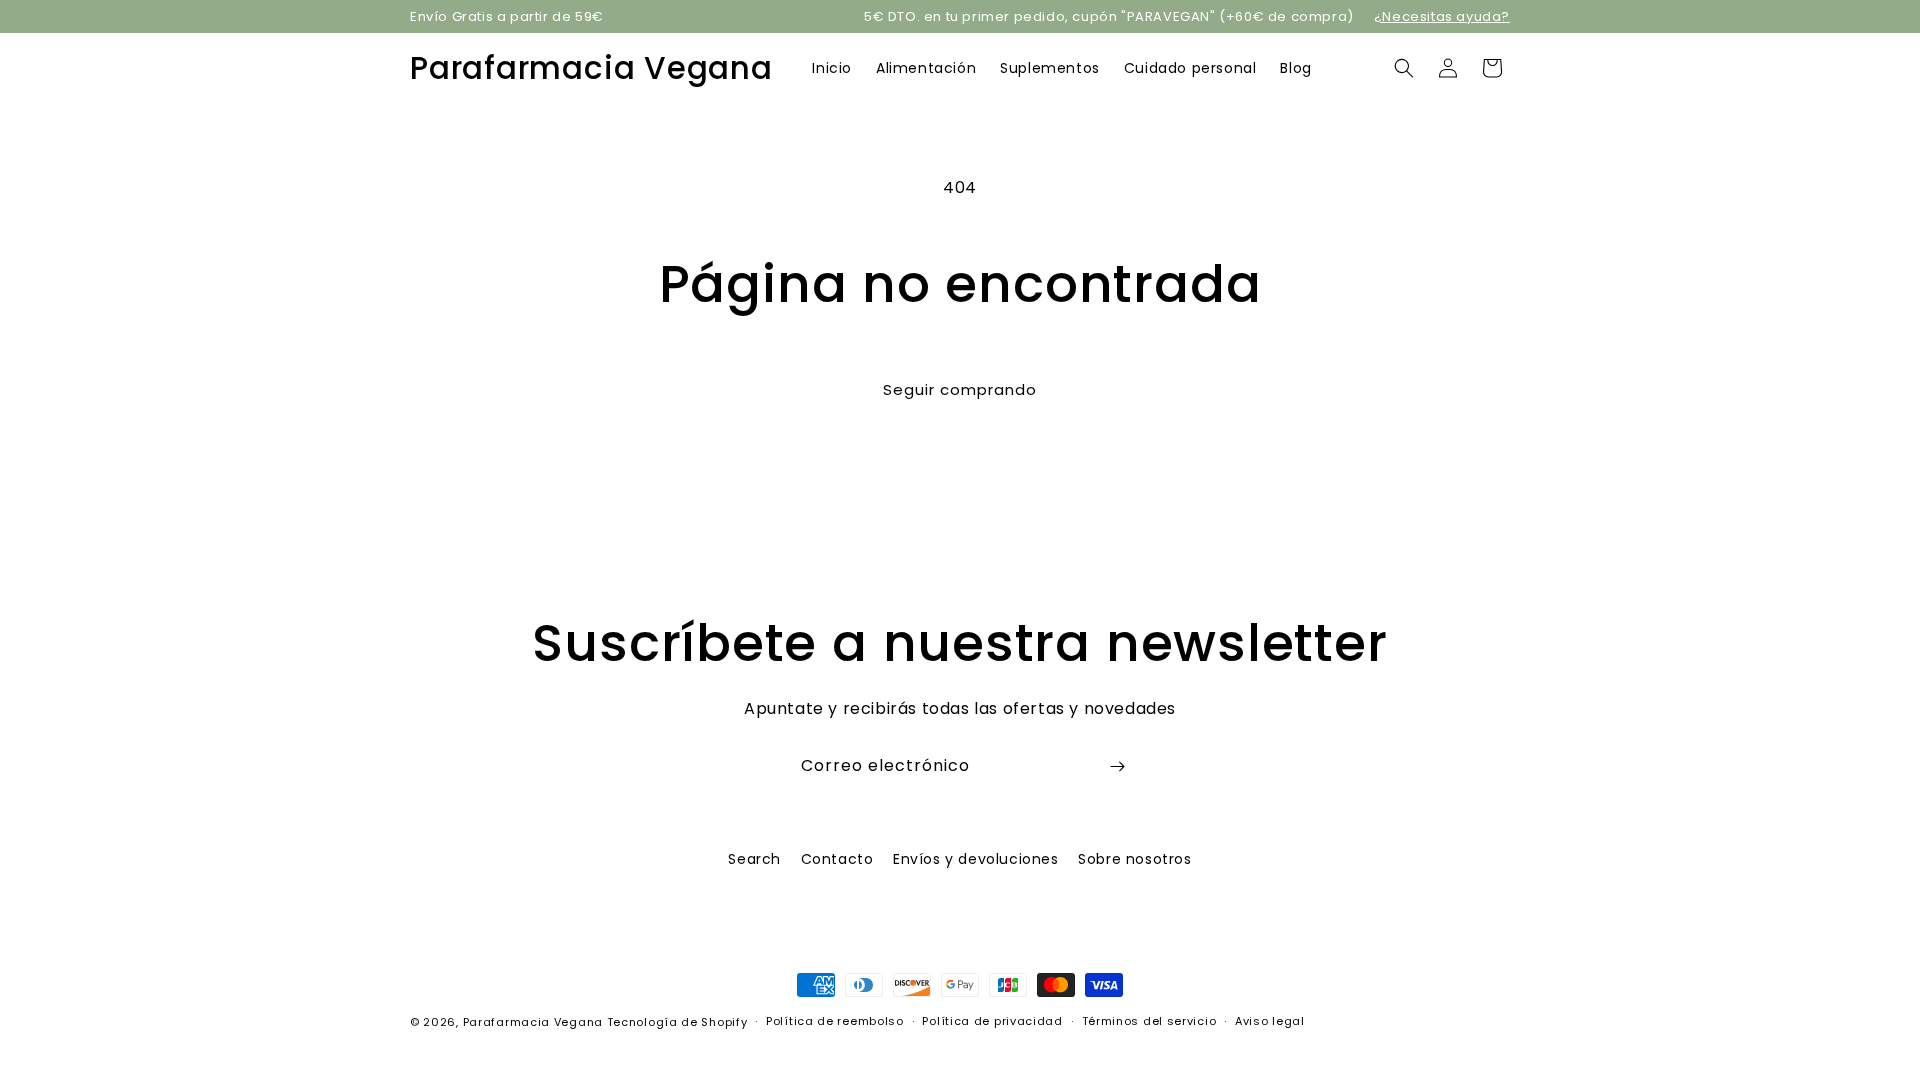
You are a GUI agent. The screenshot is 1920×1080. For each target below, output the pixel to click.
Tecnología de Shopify (677, 1022)
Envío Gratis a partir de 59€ (507, 16)
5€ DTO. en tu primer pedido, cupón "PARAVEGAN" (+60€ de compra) (1109, 16)
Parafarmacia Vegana (533, 1022)
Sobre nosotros (1134, 859)
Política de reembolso (835, 1021)
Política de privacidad (992, 1021)
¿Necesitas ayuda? (1442, 16)
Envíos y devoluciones (976, 859)
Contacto (837, 859)
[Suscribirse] (1117, 766)
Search (754, 859)
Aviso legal (1270, 1021)
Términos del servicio (1149, 1021)
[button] (1404, 68)
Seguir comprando (960, 389)
